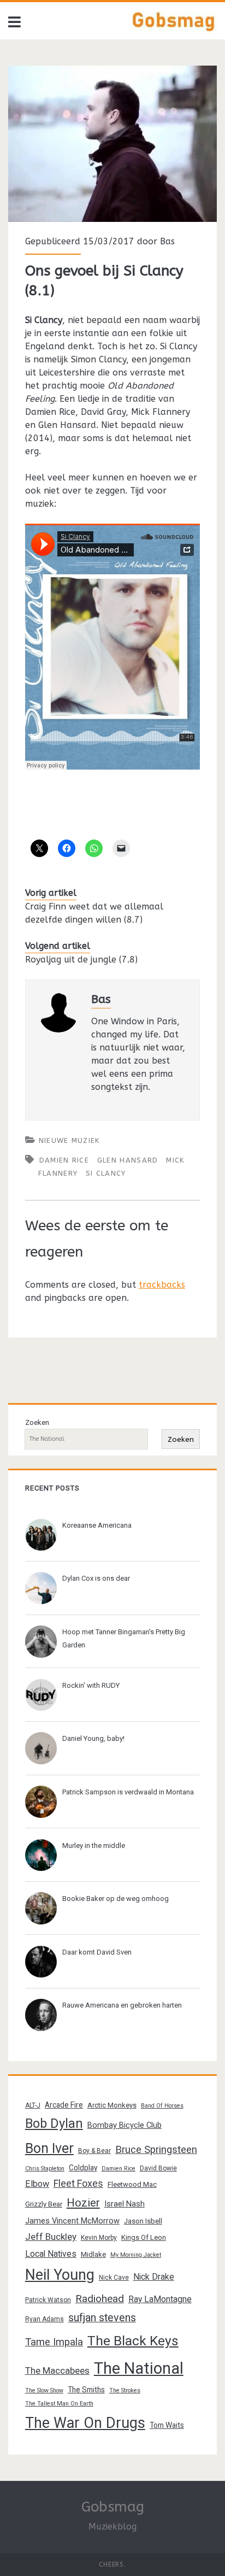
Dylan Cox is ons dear (96, 1578)
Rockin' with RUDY (91, 1685)
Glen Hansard (128, 1160)
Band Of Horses (162, 2106)
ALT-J (33, 2105)
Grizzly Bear (44, 2204)
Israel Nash (125, 2204)
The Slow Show (44, 2390)
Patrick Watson (48, 2300)
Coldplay (83, 2168)
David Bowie (158, 2168)
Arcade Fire (64, 2105)
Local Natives (51, 2254)
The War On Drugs (85, 2423)
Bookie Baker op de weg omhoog (116, 1899)
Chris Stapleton (45, 2169)
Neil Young (60, 2275)
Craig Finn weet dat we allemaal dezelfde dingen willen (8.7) (94, 913)
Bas (167, 241)
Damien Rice (64, 1160)
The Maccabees (57, 2370)
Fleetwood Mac (132, 2184)
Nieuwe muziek (69, 1140)
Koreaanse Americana (97, 1525)
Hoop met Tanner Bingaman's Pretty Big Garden (124, 1638)
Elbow (37, 2184)
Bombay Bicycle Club (125, 2125)
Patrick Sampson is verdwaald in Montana (128, 1792)
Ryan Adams (45, 2319)
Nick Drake (154, 2277)
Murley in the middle (94, 1846)
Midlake (93, 2254)
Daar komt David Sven (97, 1952)
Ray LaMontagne (160, 2299)
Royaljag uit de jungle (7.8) (81, 960)
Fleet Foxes (78, 2183)
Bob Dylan (54, 2123)
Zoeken (37, 1422)
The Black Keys (133, 2341)
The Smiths (86, 2390)
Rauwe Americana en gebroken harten (122, 2005)
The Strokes (125, 2390)
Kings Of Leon (144, 2237)
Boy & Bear (94, 2151)
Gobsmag (113, 2507)
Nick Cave (114, 2278)
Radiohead (100, 2299)
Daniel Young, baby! (93, 1738)
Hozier (83, 2203)
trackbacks (162, 1285)
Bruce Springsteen (156, 2150)
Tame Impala (54, 2342)
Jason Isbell (143, 2221)
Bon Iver (49, 2148)
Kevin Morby (99, 2238)
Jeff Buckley (51, 2237)
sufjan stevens (102, 2318)
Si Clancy (106, 1173)
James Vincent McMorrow (72, 2221)
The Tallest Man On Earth (59, 2404)
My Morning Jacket (136, 2255)
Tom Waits (167, 2425)
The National (139, 2368)
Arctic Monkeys (112, 2105)
